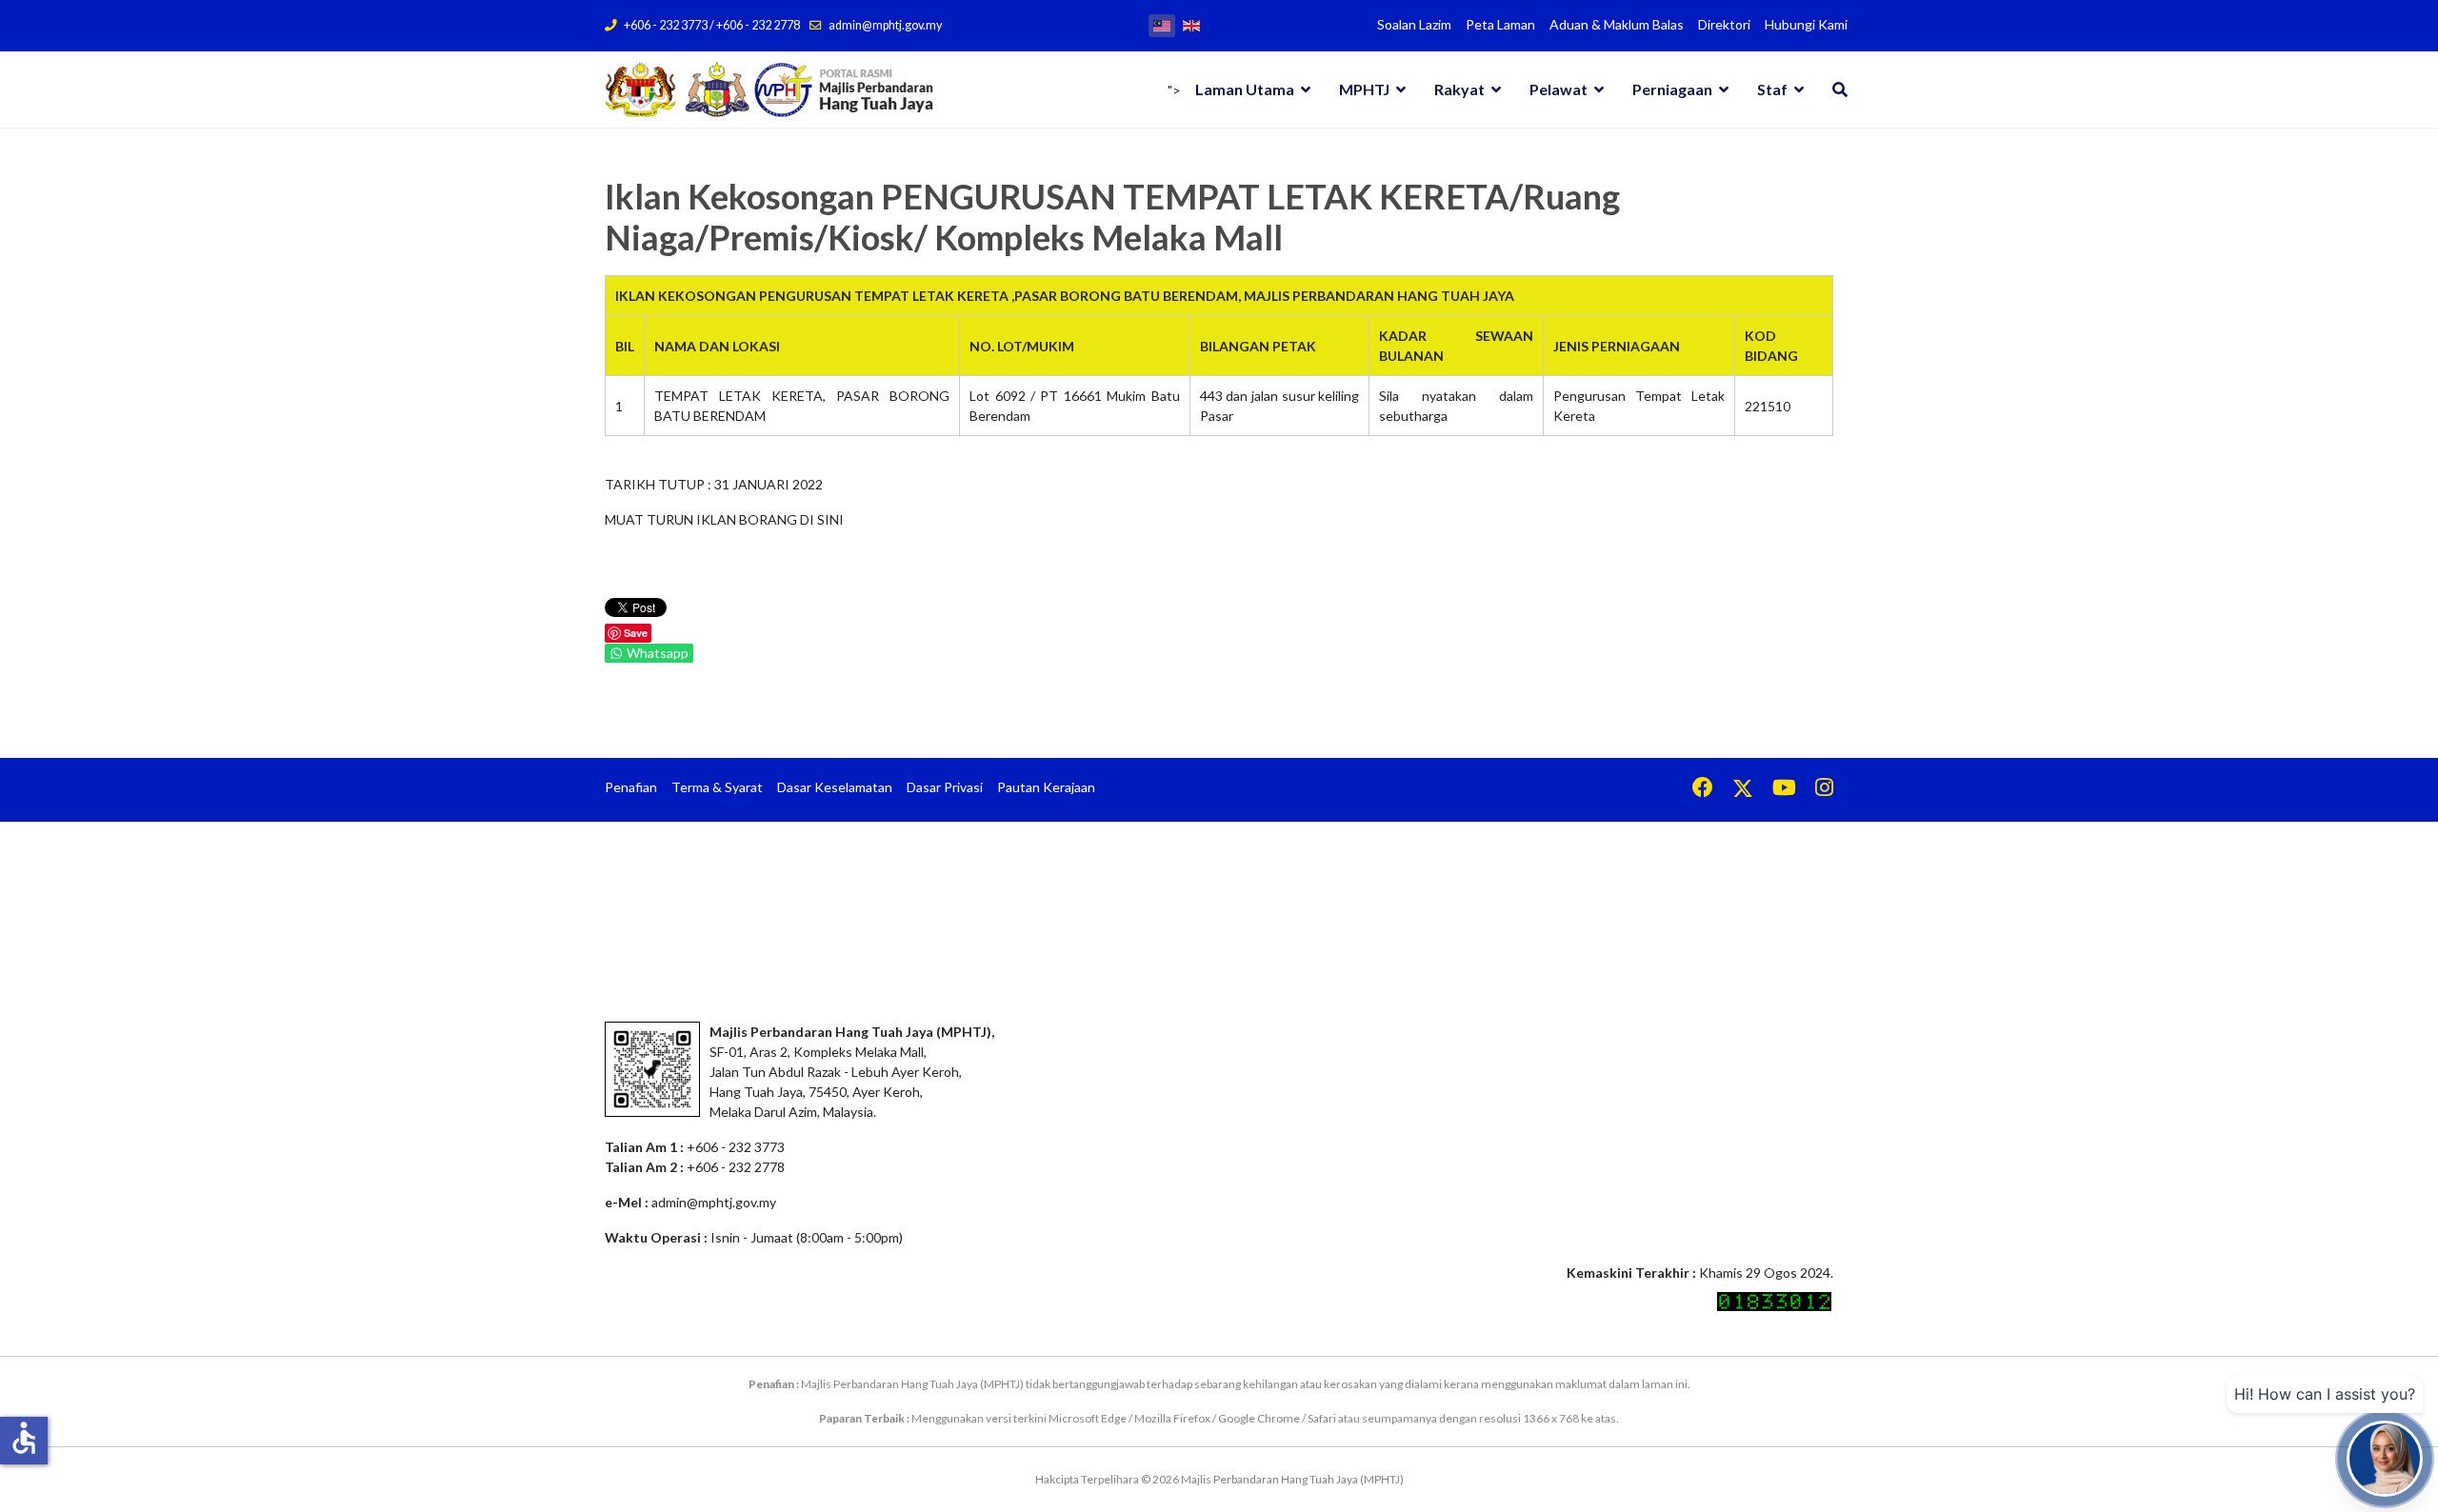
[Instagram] (1824, 790)
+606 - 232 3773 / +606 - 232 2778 (712, 25)
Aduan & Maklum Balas (1617, 24)
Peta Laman (1500, 24)
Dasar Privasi (945, 787)
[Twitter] (1743, 790)
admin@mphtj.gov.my (885, 25)
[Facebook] (1703, 790)
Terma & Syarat (717, 787)
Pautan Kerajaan (1046, 787)
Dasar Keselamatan (835, 787)
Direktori (1724, 24)
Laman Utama (1245, 89)
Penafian (631, 787)
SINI (830, 519)
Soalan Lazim (1414, 24)
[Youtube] (1784, 790)
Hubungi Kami (1806, 24)
